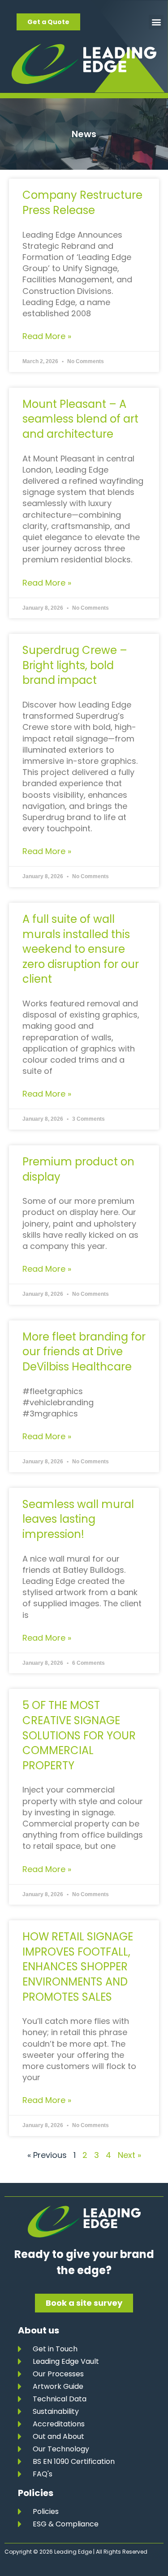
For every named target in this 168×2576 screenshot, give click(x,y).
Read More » (47, 336)
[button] (156, 22)
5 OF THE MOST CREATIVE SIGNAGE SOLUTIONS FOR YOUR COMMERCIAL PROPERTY (79, 1735)
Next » (129, 2155)
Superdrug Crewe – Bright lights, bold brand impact (75, 665)
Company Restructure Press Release (82, 203)
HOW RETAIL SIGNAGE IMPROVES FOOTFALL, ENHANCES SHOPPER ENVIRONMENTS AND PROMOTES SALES (78, 1967)
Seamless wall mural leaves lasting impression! (78, 1519)
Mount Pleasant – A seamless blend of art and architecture (80, 419)
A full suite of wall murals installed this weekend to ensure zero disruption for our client (81, 949)
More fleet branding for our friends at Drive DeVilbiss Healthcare (84, 1352)
